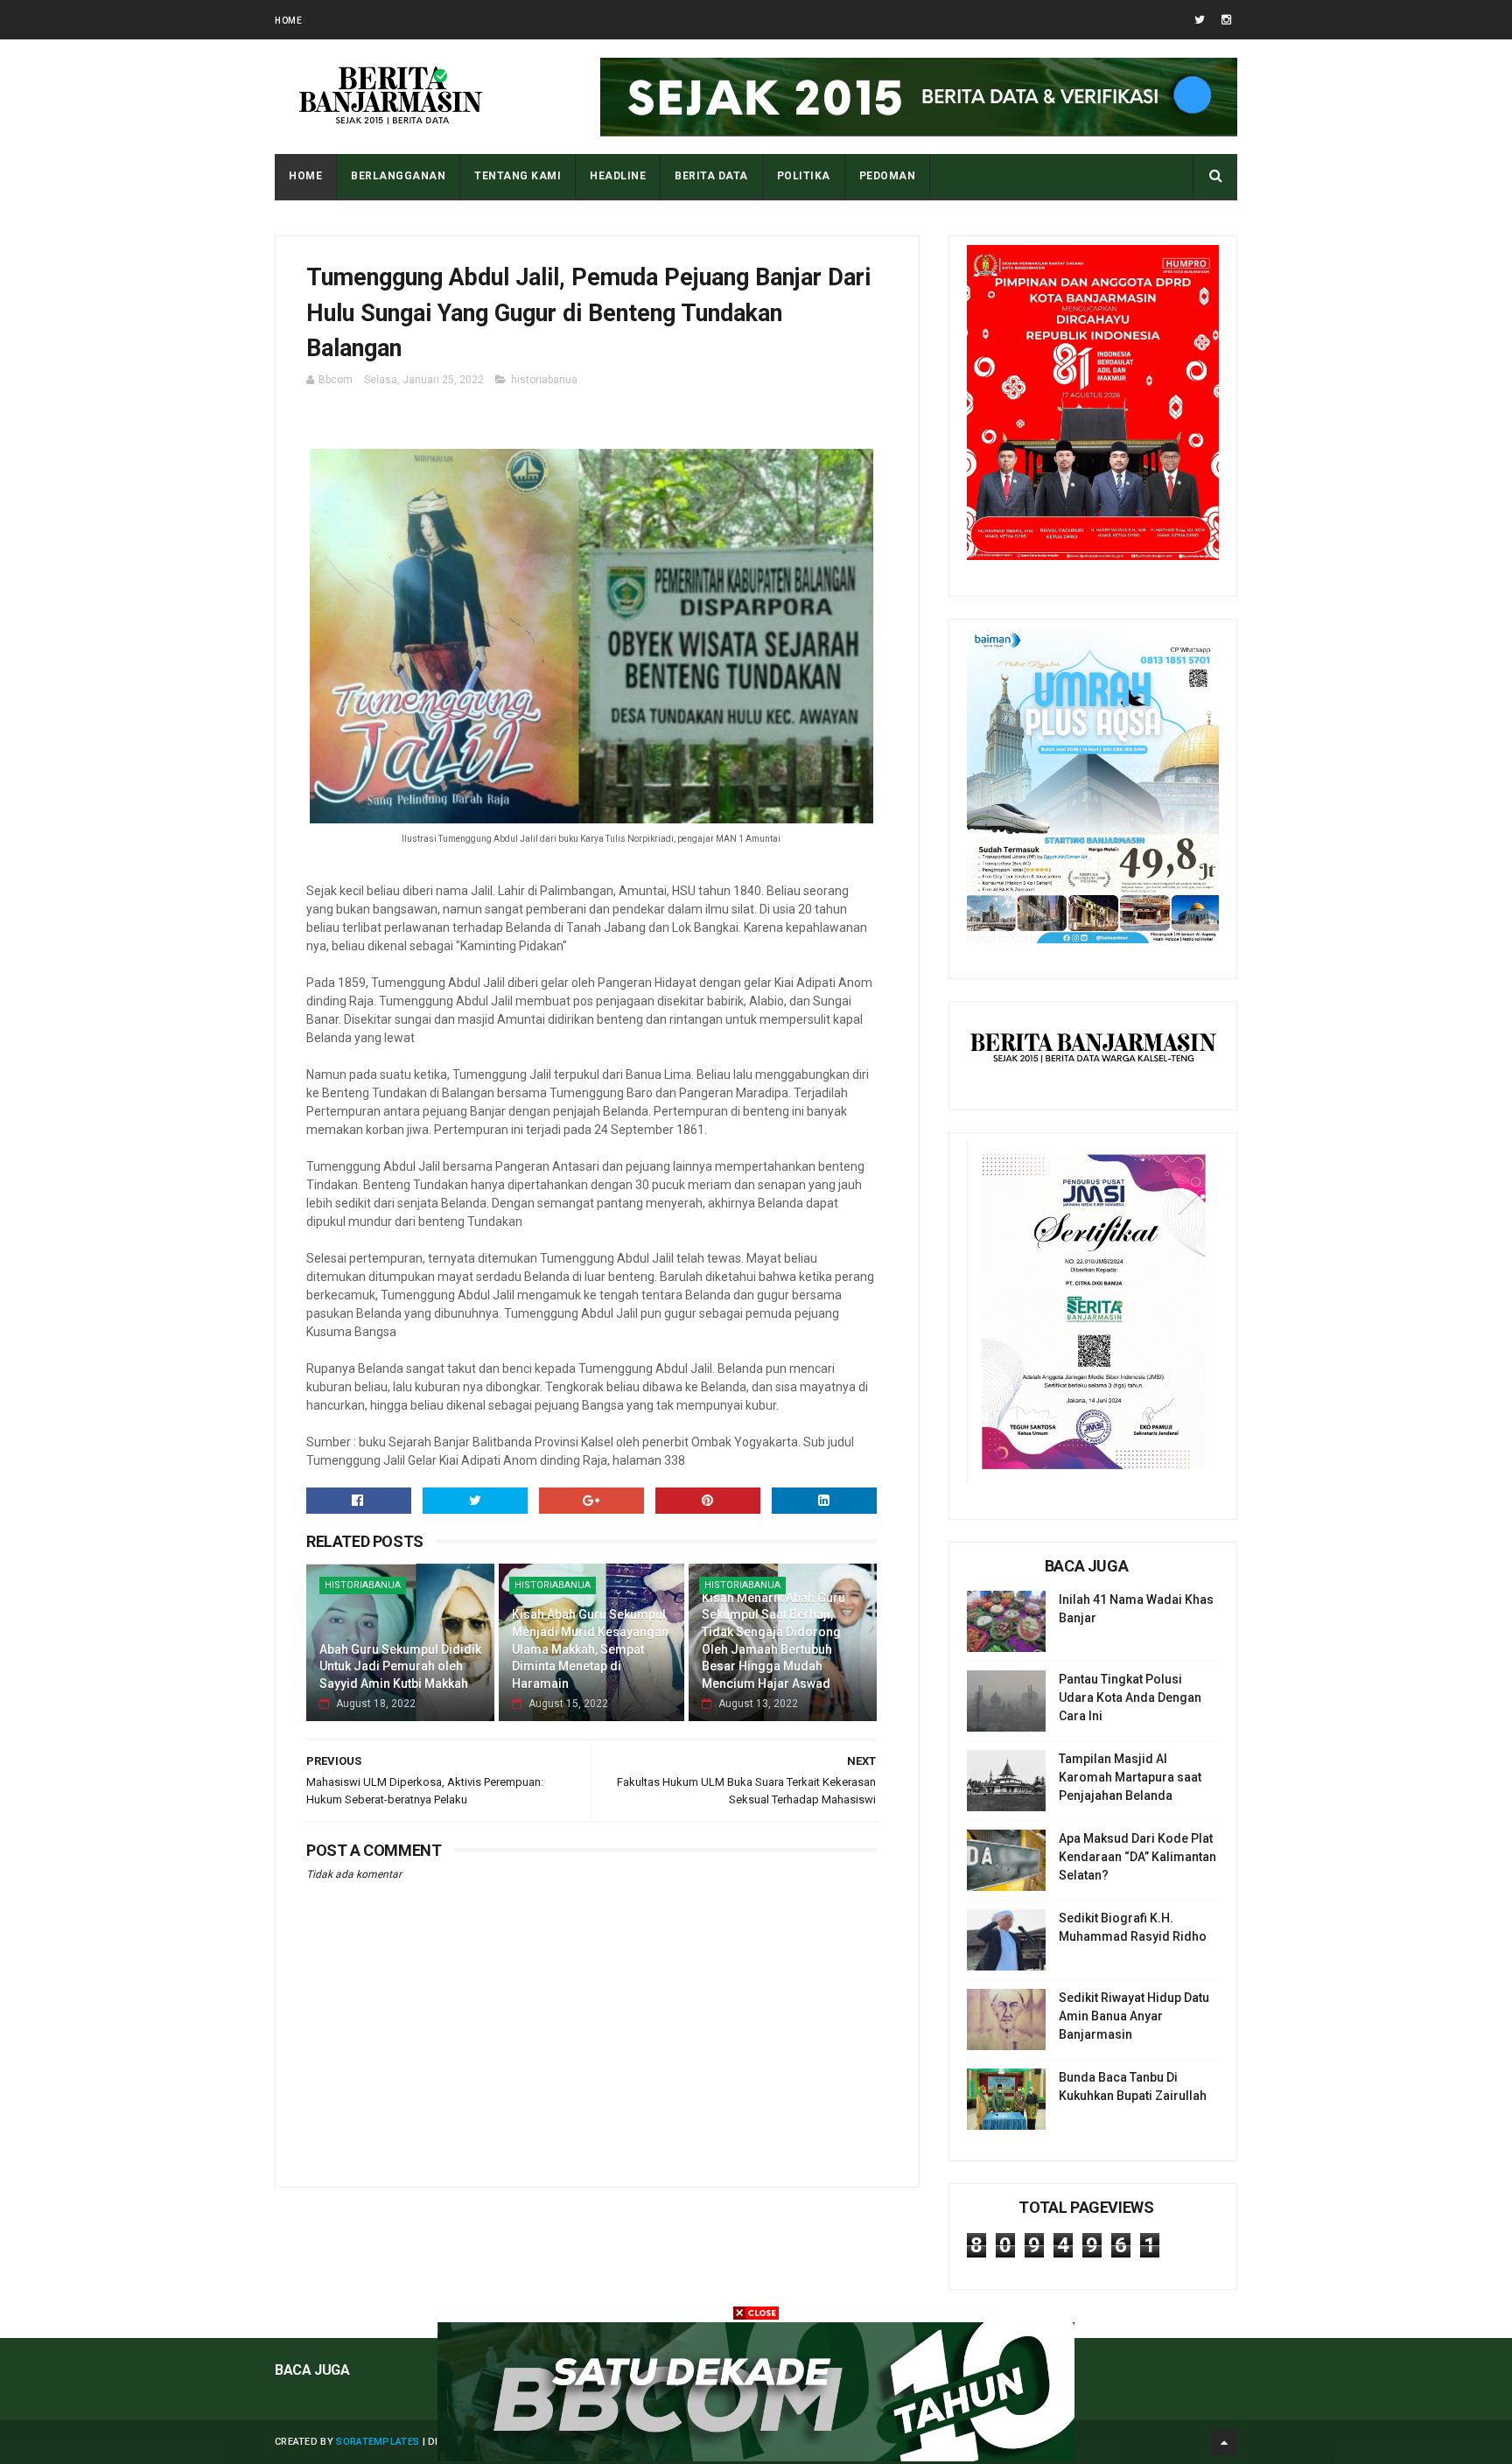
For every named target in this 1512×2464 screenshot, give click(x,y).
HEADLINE (618, 176)
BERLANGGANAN (398, 176)
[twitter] (1200, 20)
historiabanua (544, 380)
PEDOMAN (888, 176)
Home (288, 21)
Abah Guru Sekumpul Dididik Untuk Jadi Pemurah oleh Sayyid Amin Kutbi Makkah (400, 1666)
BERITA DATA (711, 176)
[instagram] (1226, 20)
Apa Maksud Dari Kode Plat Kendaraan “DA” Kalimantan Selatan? (1137, 1857)
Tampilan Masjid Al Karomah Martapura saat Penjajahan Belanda (1130, 1777)
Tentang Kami (518, 176)
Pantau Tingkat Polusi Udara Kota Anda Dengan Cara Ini (1130, 1697)
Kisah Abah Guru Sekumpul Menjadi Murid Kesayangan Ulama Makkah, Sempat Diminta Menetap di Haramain (590, 1648)
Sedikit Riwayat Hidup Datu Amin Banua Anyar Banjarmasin (1134, 2016)
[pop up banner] (756, 2457)
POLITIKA (804, 176)
